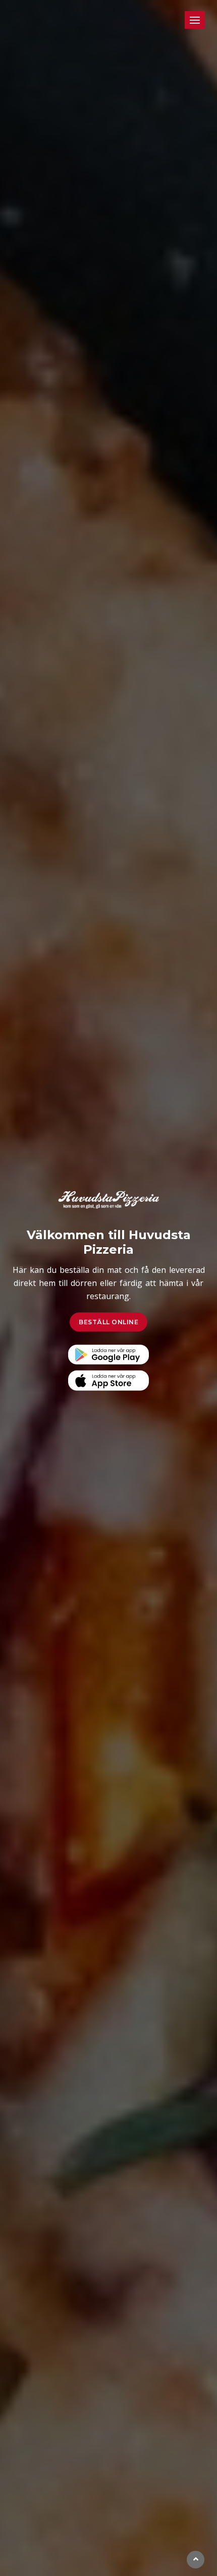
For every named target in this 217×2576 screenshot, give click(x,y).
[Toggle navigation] (195, 20)
